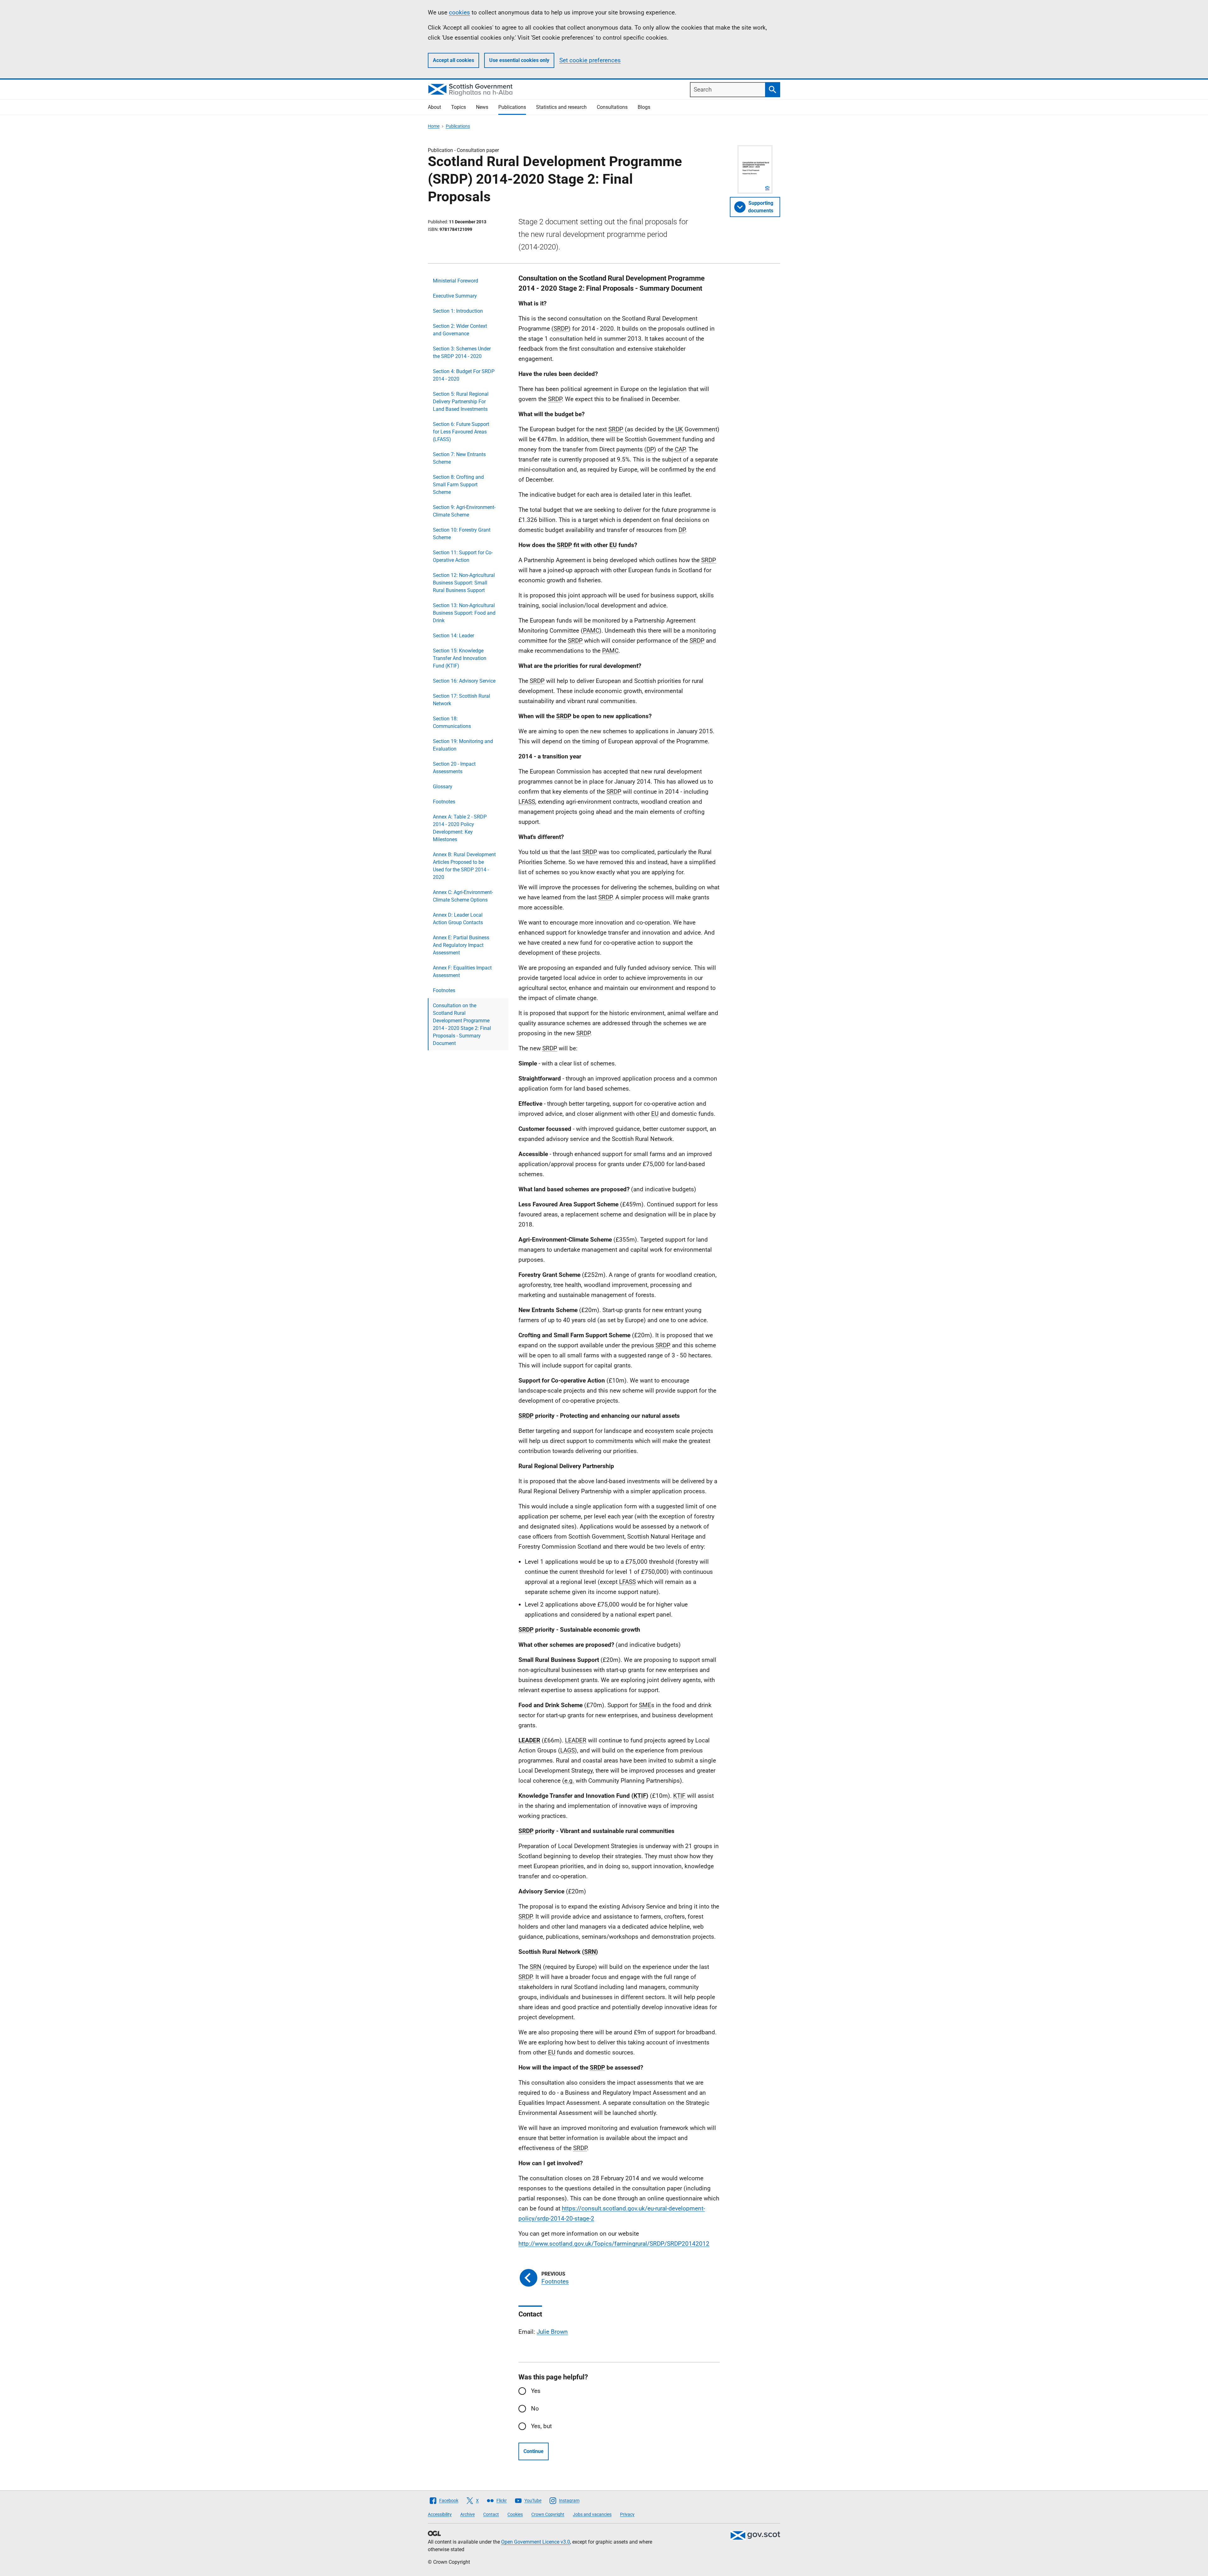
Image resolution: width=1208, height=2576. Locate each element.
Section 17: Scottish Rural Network (461, 700)
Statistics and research (561, 107)
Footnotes (444, 802)
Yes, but (541, 2426)
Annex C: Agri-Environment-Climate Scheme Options (463, 896)
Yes (536, 2391)
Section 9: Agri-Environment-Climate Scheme (464, 511)
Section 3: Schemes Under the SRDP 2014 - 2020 (462, 352)
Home (434, 126)
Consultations (612, 107)
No (535, 2408)
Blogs (644, 107)
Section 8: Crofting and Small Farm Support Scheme (458, 485)
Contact (491, 2514)
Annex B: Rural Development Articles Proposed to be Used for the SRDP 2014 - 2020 (464, 866)
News (482, 107)
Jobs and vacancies (592, 2514)
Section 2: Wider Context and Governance (460, 330)
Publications (512, 107)
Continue (534, 2451)
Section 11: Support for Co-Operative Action (463, 556)
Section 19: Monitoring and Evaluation (463, 745)
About (434, 107)
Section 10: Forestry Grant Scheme (462, 534)
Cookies (515, 2514)
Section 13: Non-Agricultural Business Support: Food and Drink (464, 613)
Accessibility (440, 2514)
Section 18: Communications (452, 722)
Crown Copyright (548, 2514)
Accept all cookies (453, 60)
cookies (459, 12)
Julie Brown (552, 2332)
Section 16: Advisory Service (464, 681)
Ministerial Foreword (456, 281)
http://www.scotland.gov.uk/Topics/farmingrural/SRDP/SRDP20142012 (614, 2244)
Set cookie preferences (590, 60)
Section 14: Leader (453, 636)
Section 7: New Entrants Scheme (459, 458)
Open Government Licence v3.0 (536, 2542)
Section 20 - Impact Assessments (454, 768)
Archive (467, 2514)
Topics (459, 107)
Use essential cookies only (519, 60)
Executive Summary (455, 296)
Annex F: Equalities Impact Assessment (462, 972)
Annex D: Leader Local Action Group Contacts (458, 919)
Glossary (443, 787)
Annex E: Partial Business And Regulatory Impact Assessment (461, 945)
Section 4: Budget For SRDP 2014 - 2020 (464, 375)
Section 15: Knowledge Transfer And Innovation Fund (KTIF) (460, 658)
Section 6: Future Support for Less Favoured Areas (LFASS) (461, 432)
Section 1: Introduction (458, 311)
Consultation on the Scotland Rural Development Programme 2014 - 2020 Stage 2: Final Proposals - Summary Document (462, 1024)
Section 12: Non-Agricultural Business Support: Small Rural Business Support (464, 583)
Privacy (627, 2514)
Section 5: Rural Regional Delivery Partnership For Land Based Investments (461, 402)
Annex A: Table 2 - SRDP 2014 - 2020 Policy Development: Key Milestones (460, 828)
